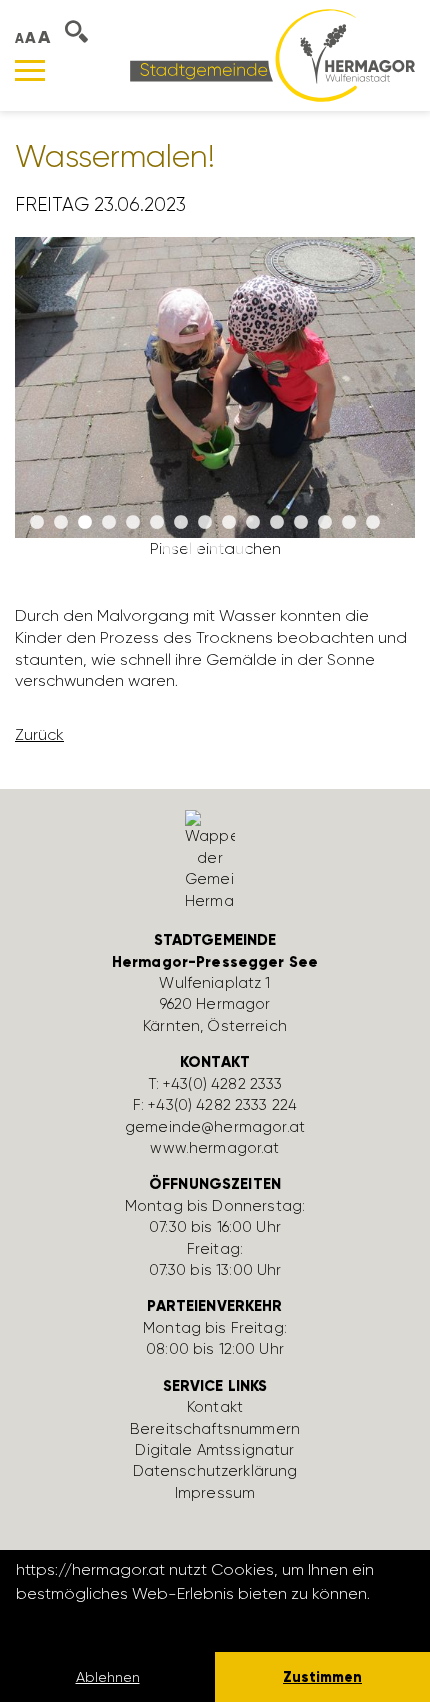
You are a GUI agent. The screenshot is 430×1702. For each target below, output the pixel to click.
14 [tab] (349, 523)
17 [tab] (193, 549)
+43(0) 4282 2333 (222, 1084)
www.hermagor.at (214, 1148)
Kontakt (215, 1407)
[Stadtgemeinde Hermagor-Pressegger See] (272, 54)
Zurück (39, 734)
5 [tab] (133, 523)
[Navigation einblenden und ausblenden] (30, 70)
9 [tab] (229, 523)
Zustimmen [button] (322, 1677)
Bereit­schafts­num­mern (215, 1429)
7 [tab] (181, 523)
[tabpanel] (215, 406)
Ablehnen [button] (108, 1677)
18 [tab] (217, 549)
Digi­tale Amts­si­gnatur (214, 1450)
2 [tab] (61, 523)
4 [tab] (109, 523)
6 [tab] (157, 523)
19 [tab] (241, 549)
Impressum (215, 1493)
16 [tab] (169, 549)
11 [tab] (277, 523)
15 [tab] (373, 523)
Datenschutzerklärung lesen (125, 1620)
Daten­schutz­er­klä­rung (215, 1471)
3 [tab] (85, 523)
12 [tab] (301, 523)
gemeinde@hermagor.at (215, 1127)
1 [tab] (37, 523)
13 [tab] (325, 523)
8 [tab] (205, 523)
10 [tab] (253, 523)
